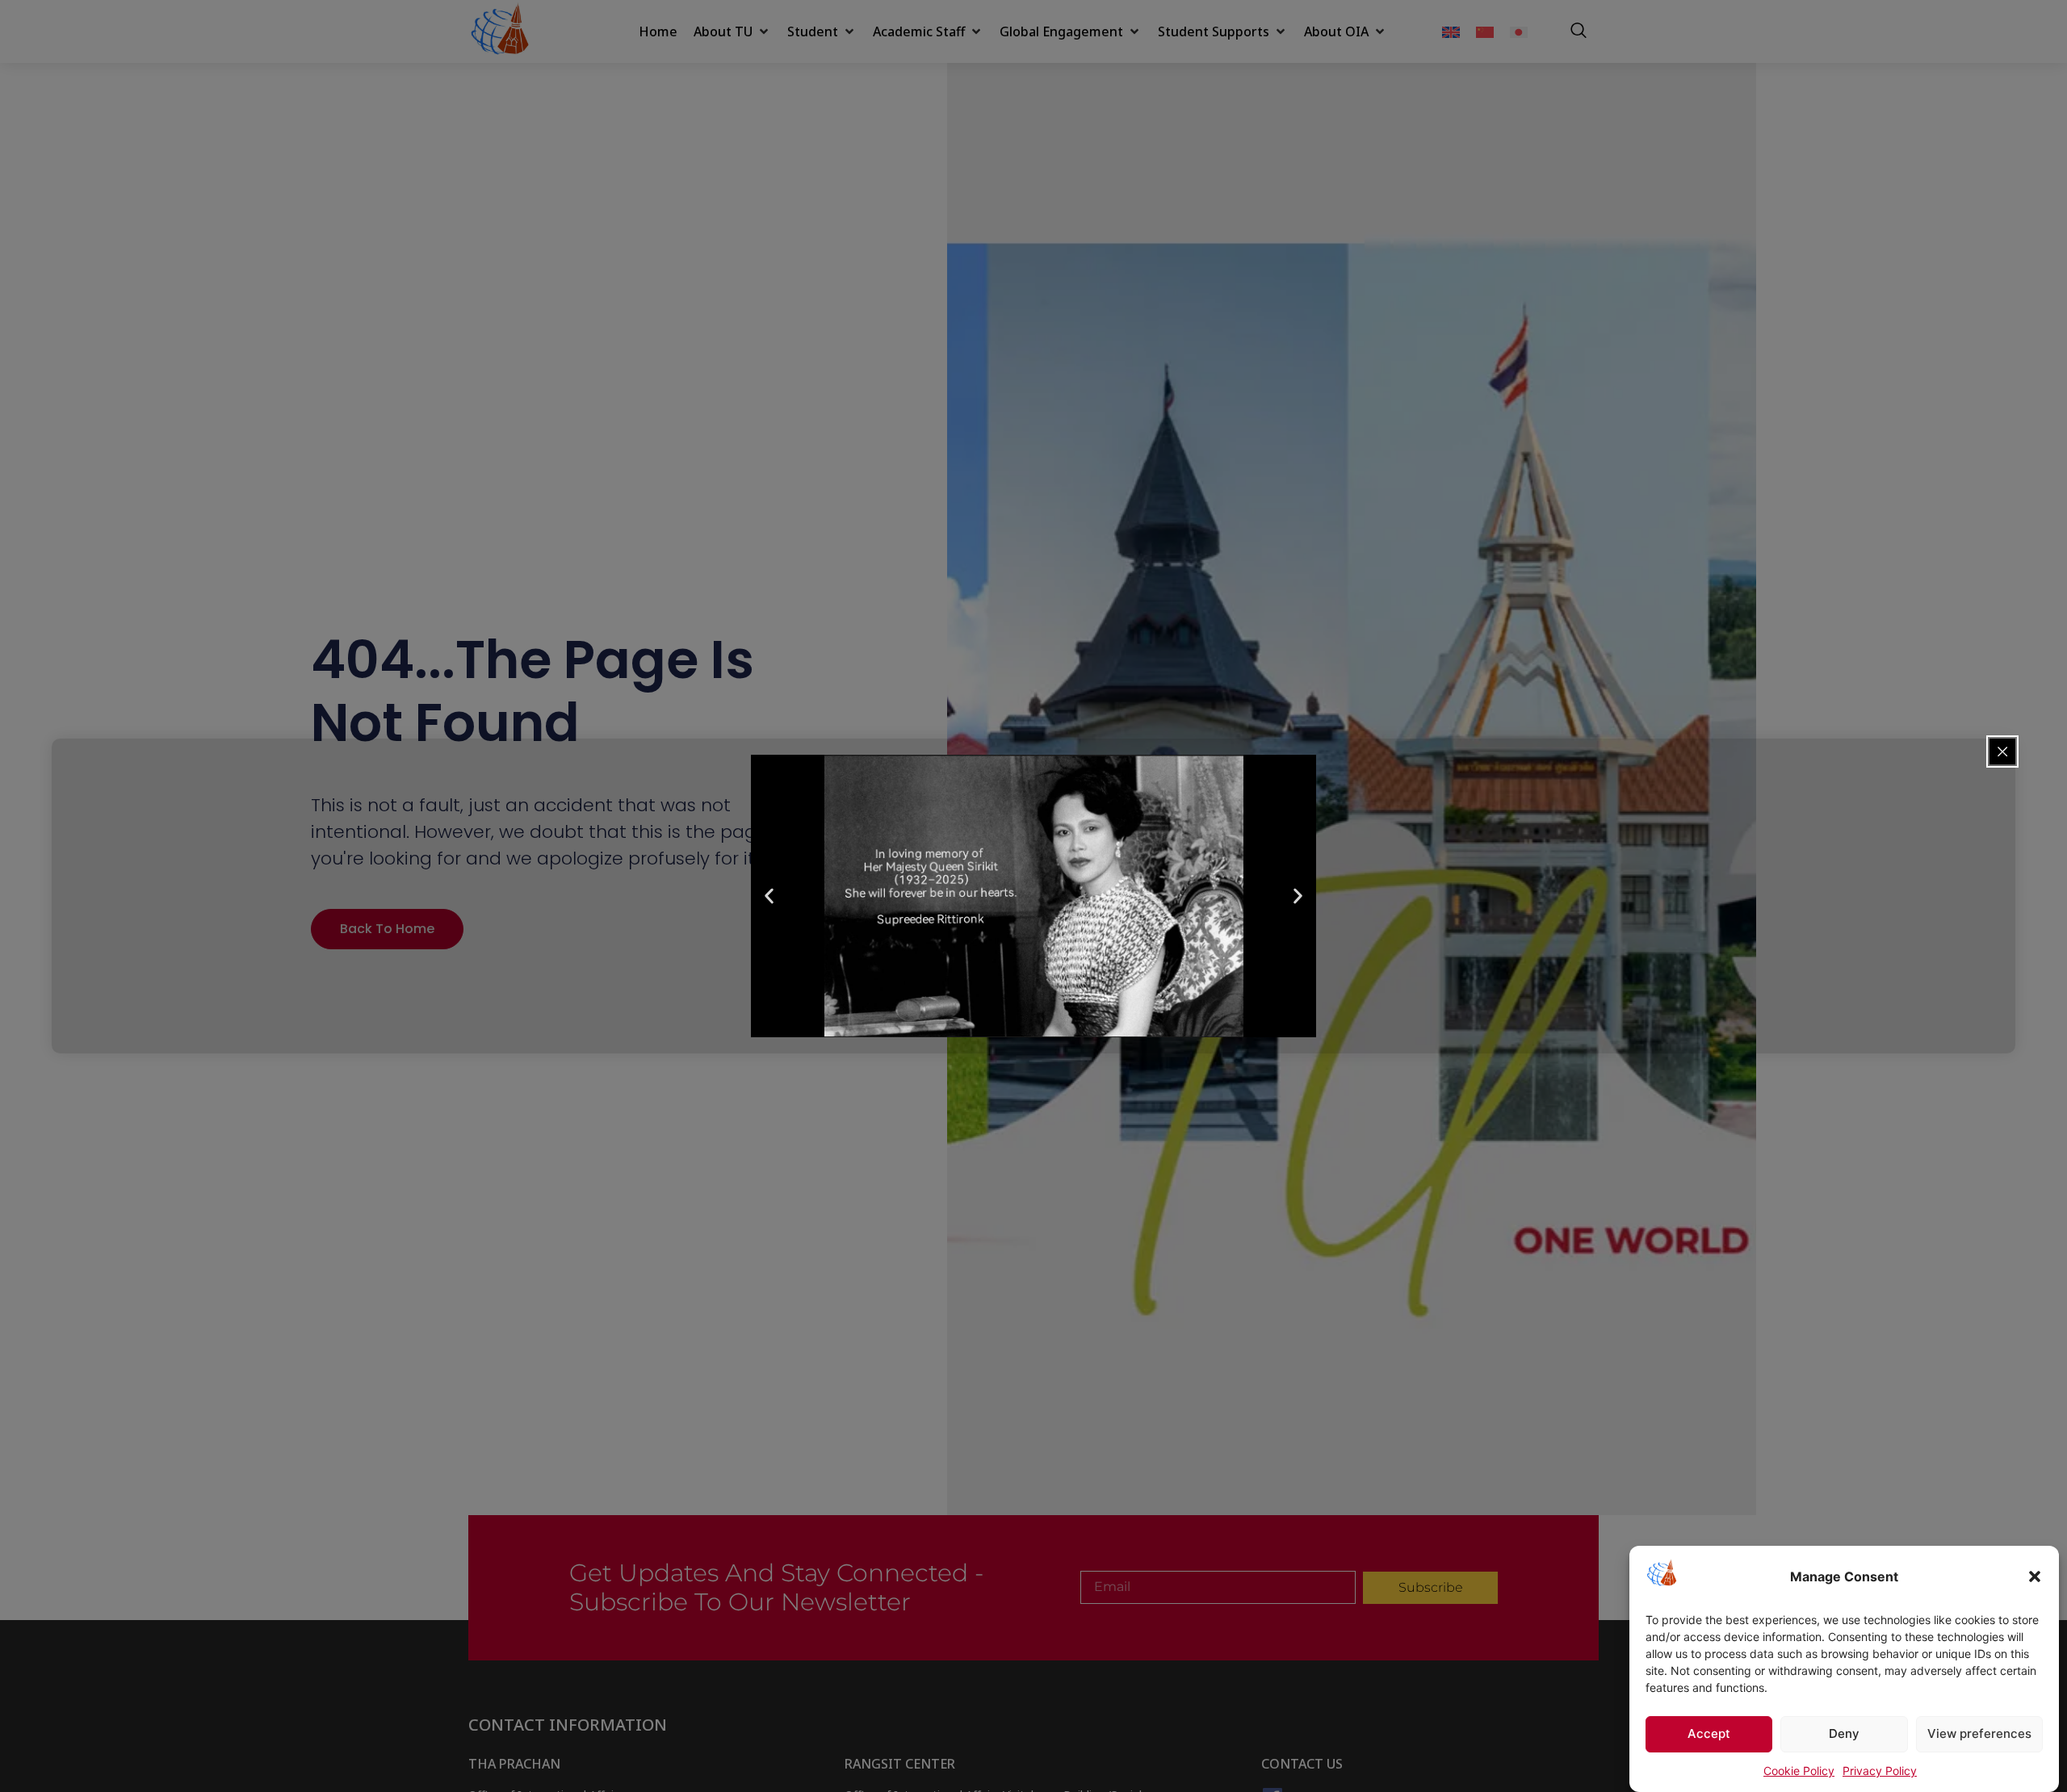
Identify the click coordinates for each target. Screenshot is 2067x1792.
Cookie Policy (1799, 1771)
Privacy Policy (1880, 1771)
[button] (2035, 1576)
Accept (1709, 1734)
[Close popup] (2002, 752)
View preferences (1979, 1734)
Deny (1844, 1734)
